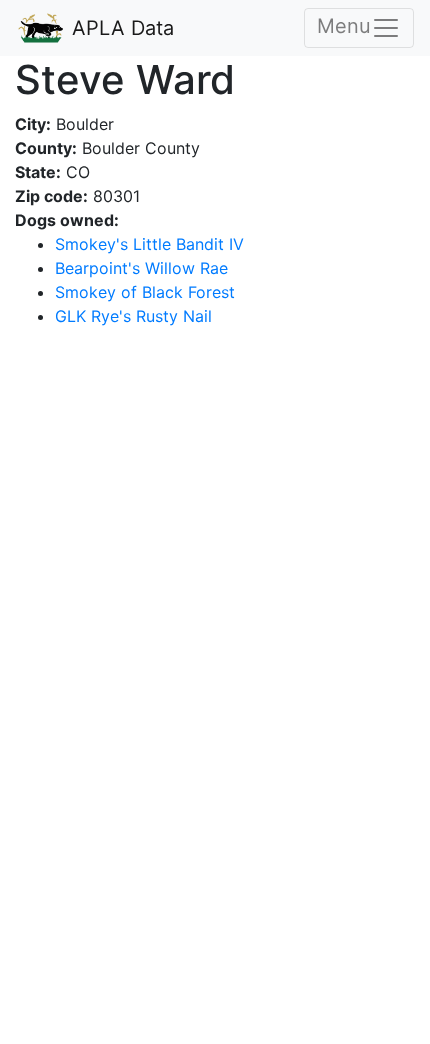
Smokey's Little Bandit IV (149, 244)
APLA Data (120, 28)
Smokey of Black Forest (145, 292)
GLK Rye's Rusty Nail (133, 316)
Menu (344, 26)
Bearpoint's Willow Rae (141, 268)
